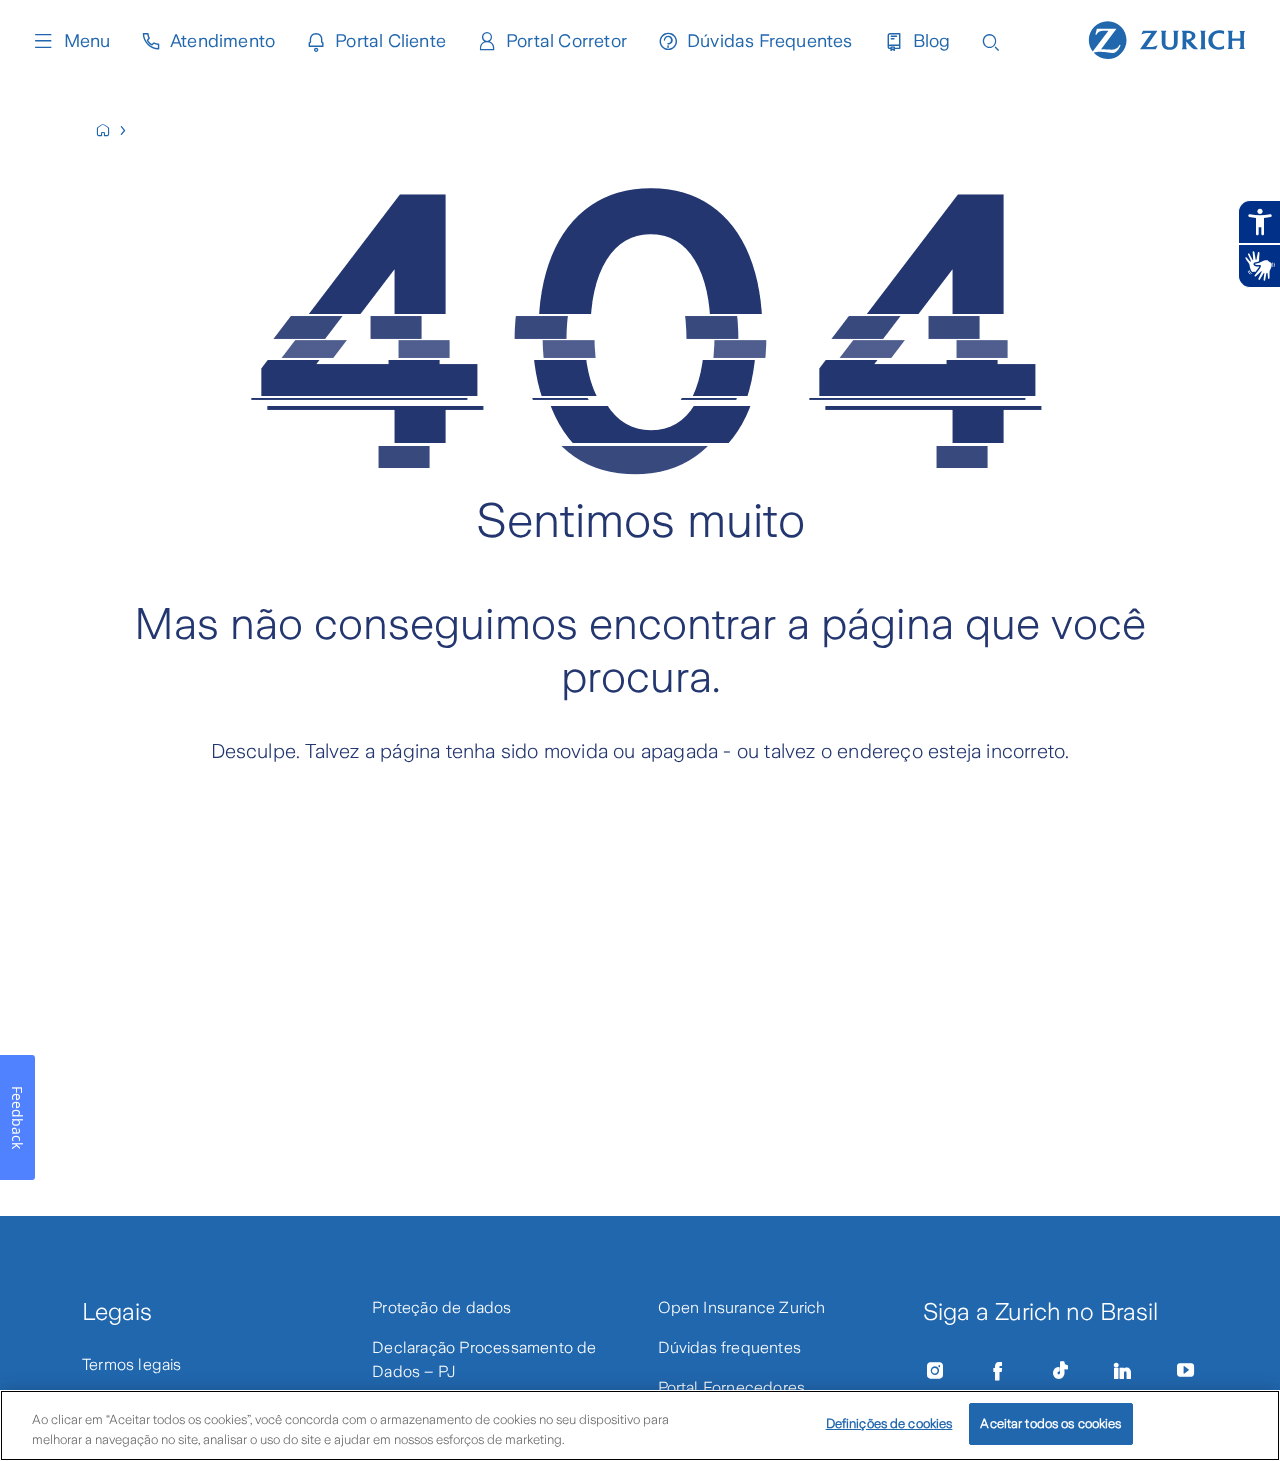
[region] (640, 1425)
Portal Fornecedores (732, 1387)
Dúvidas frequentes (730, 1347)
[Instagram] (935, 1371)
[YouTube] (1186, 1371)
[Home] (111, 130)
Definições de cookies (889, 1423)
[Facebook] (998, 1371)
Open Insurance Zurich (742, 1307)
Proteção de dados (441, 1307)
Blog (932, 41)
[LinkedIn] (1123, 1371)
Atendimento (222, 41)
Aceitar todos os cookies (1050, 1423)
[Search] (991, 40)
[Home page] (1167, 38)
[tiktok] (1060, 1371)
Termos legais (132, 1364)
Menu (87, 41)
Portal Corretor (566, 41)
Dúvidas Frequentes (770, 41)
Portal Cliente (390, 41)
